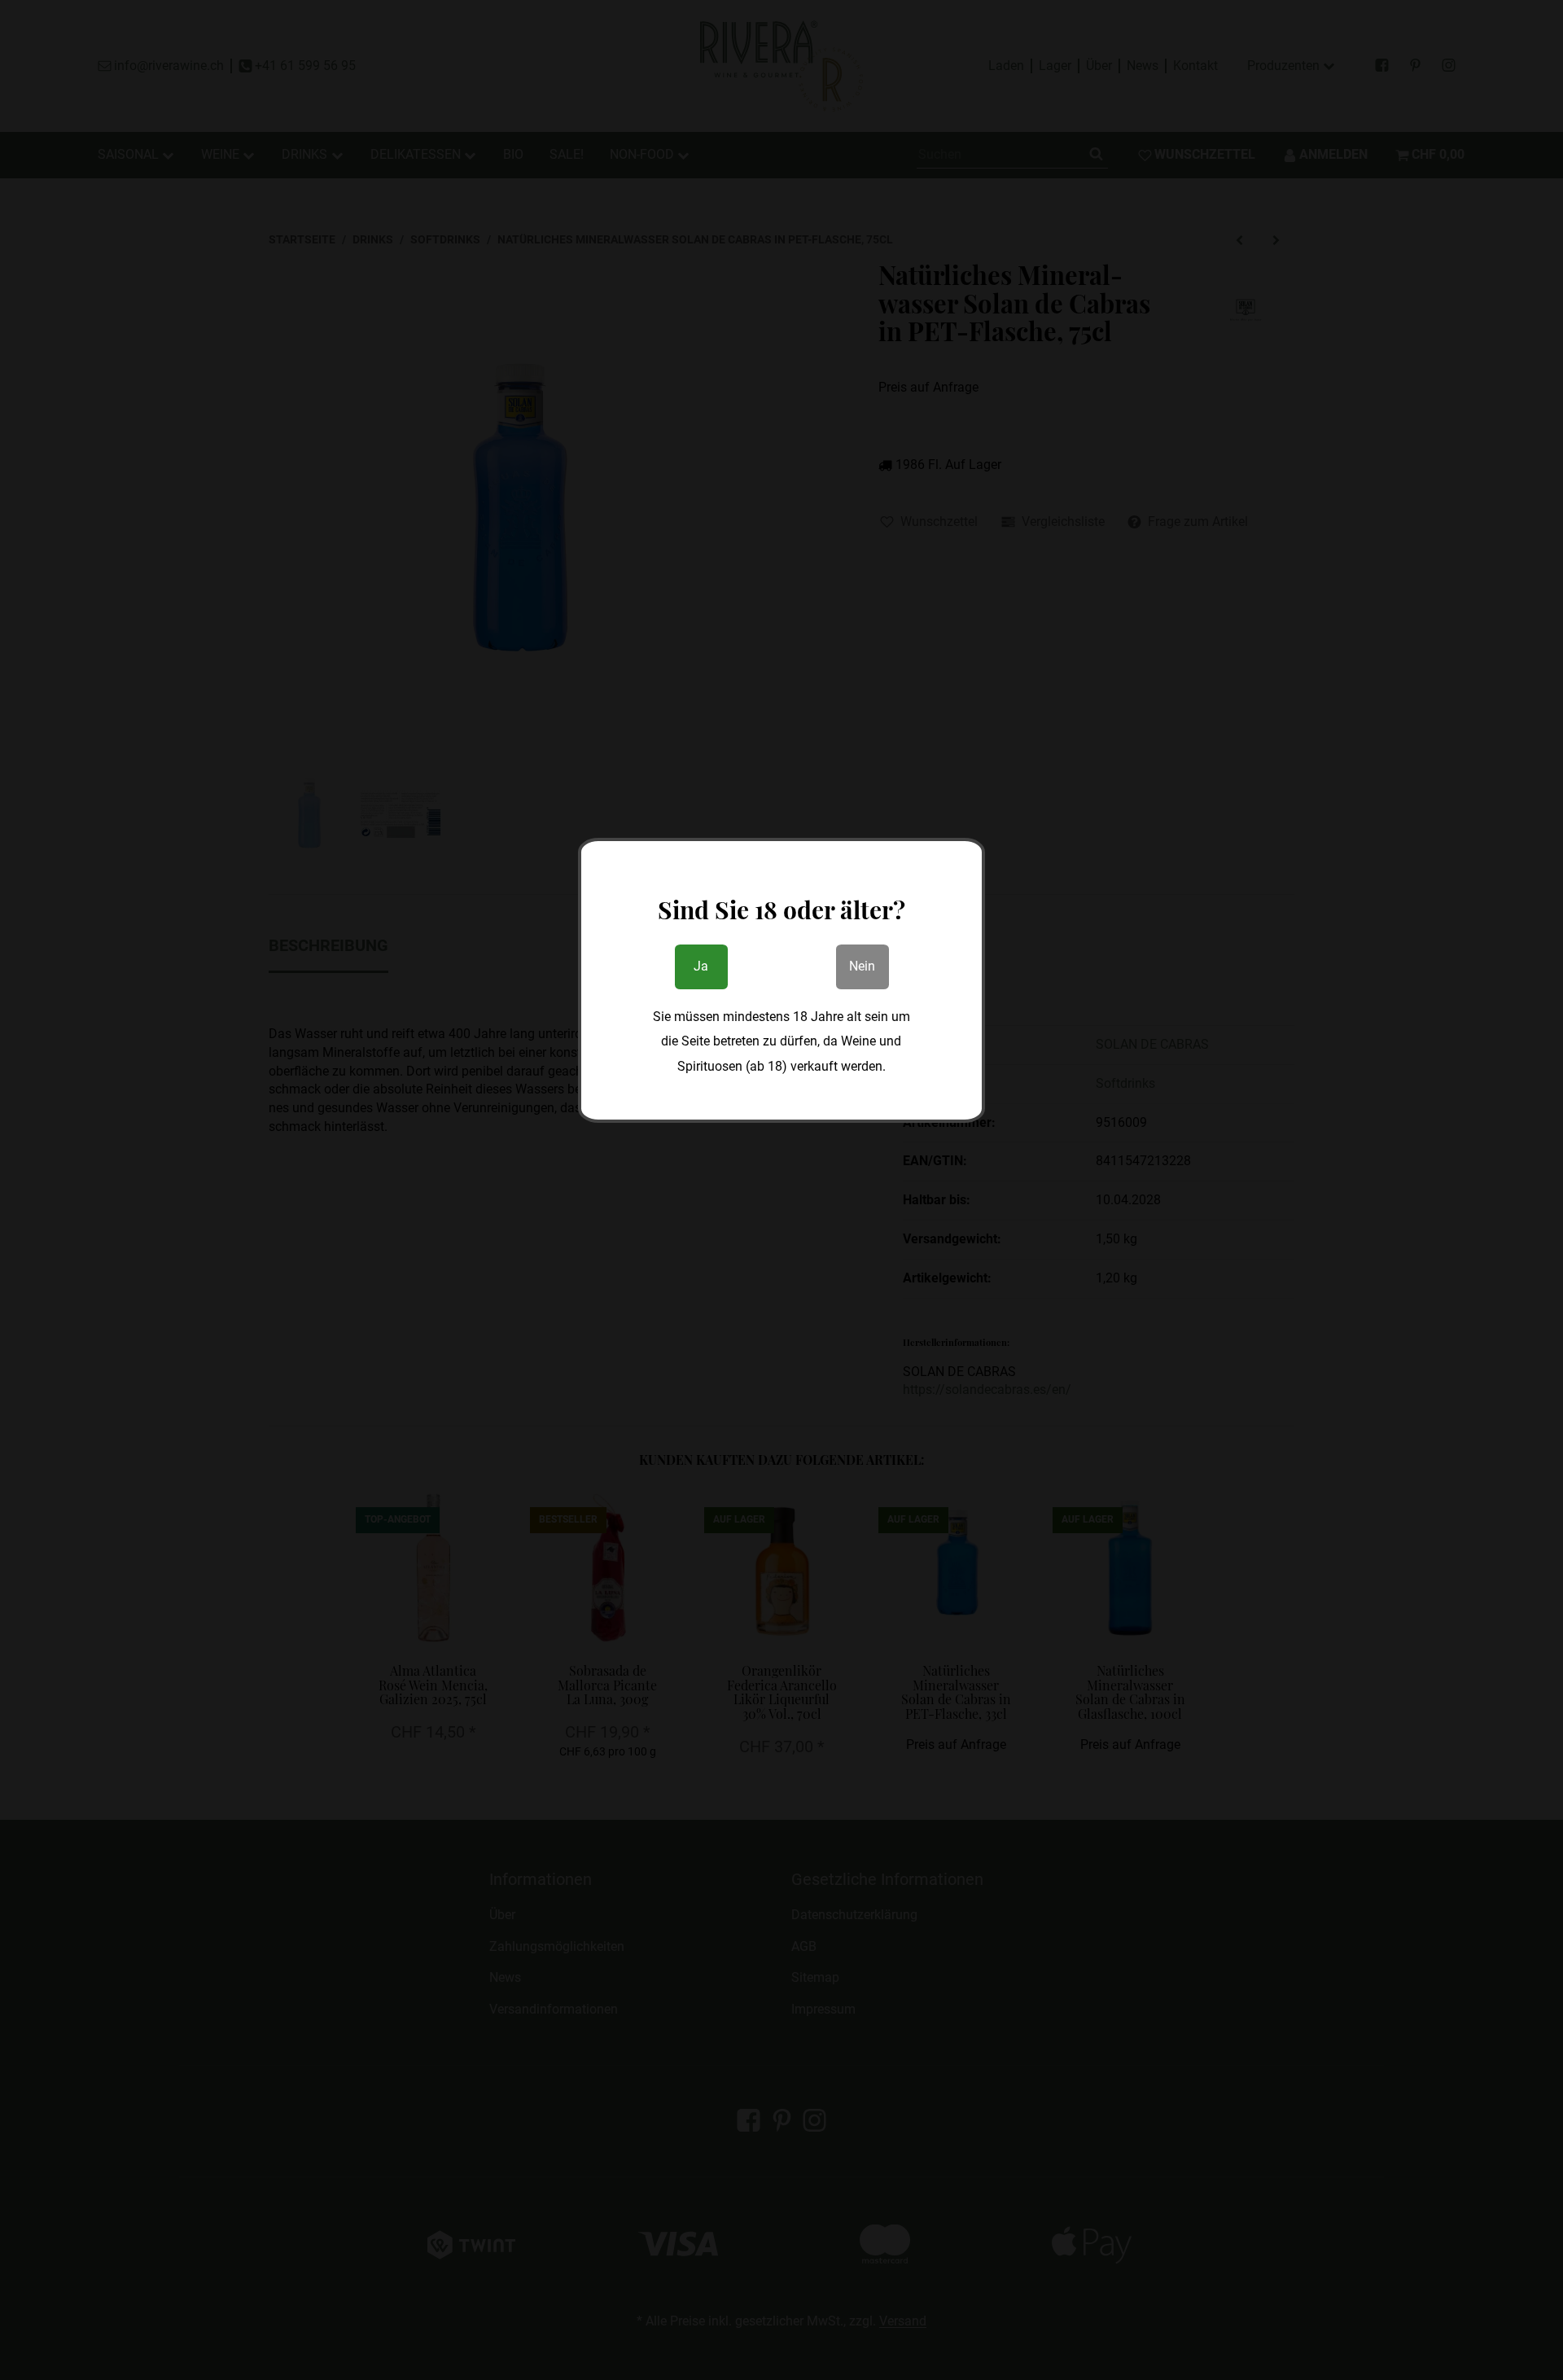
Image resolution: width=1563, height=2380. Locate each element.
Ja (701, 966)
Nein (862, 966)
